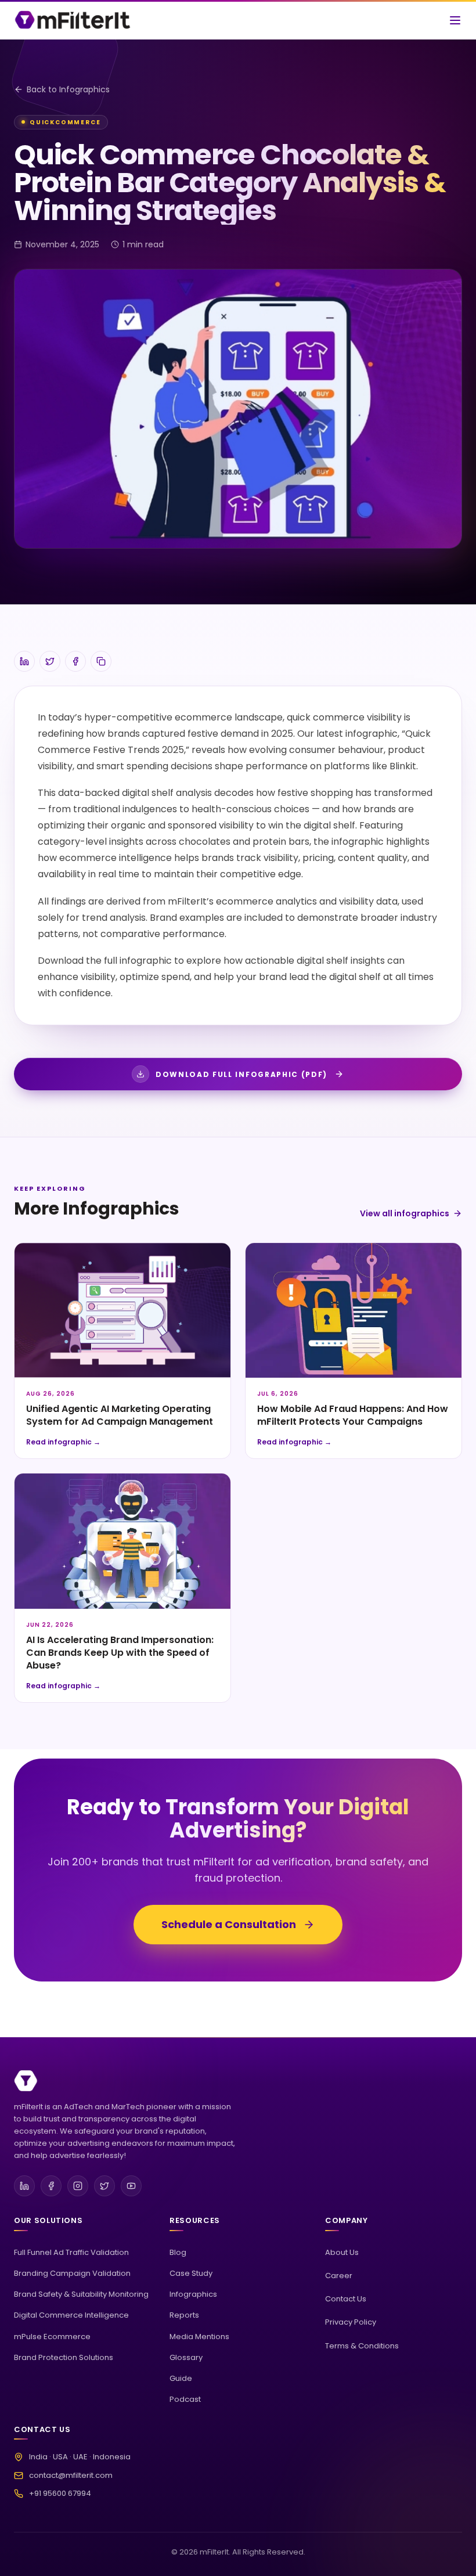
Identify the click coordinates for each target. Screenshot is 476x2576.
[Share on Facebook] (75, 661)
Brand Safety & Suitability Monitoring (81, 2294)
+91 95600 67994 (60, 2493)
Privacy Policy (351, 2322)
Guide (181, 2378)
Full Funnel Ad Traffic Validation (71, 2252)
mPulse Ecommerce (52, 2337)
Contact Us (346, 2299)
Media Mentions (199, 2337)
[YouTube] (131, 2186)
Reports (184, 2315)
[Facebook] (51, 2186)
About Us (342, 2252)
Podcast (185, 2399)
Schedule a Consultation (229, 1924)
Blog (178, 2252)
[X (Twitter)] (104, 2186)
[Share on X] (50, 661)
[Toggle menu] (455, 20)
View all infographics (405, 1213)
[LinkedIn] (24, 2186)
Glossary (186, 2357)
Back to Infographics (68, 89)
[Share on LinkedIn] (24, 661)
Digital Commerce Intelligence (71, 2315)
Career (339, 2276)
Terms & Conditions (362, 2346)
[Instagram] (78, 2186)
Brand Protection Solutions (64, 2357)
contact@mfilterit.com (71, 2475)
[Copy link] (101, 661)
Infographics (193, 2294)
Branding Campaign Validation (72, 2273)
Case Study (191, 2273)
